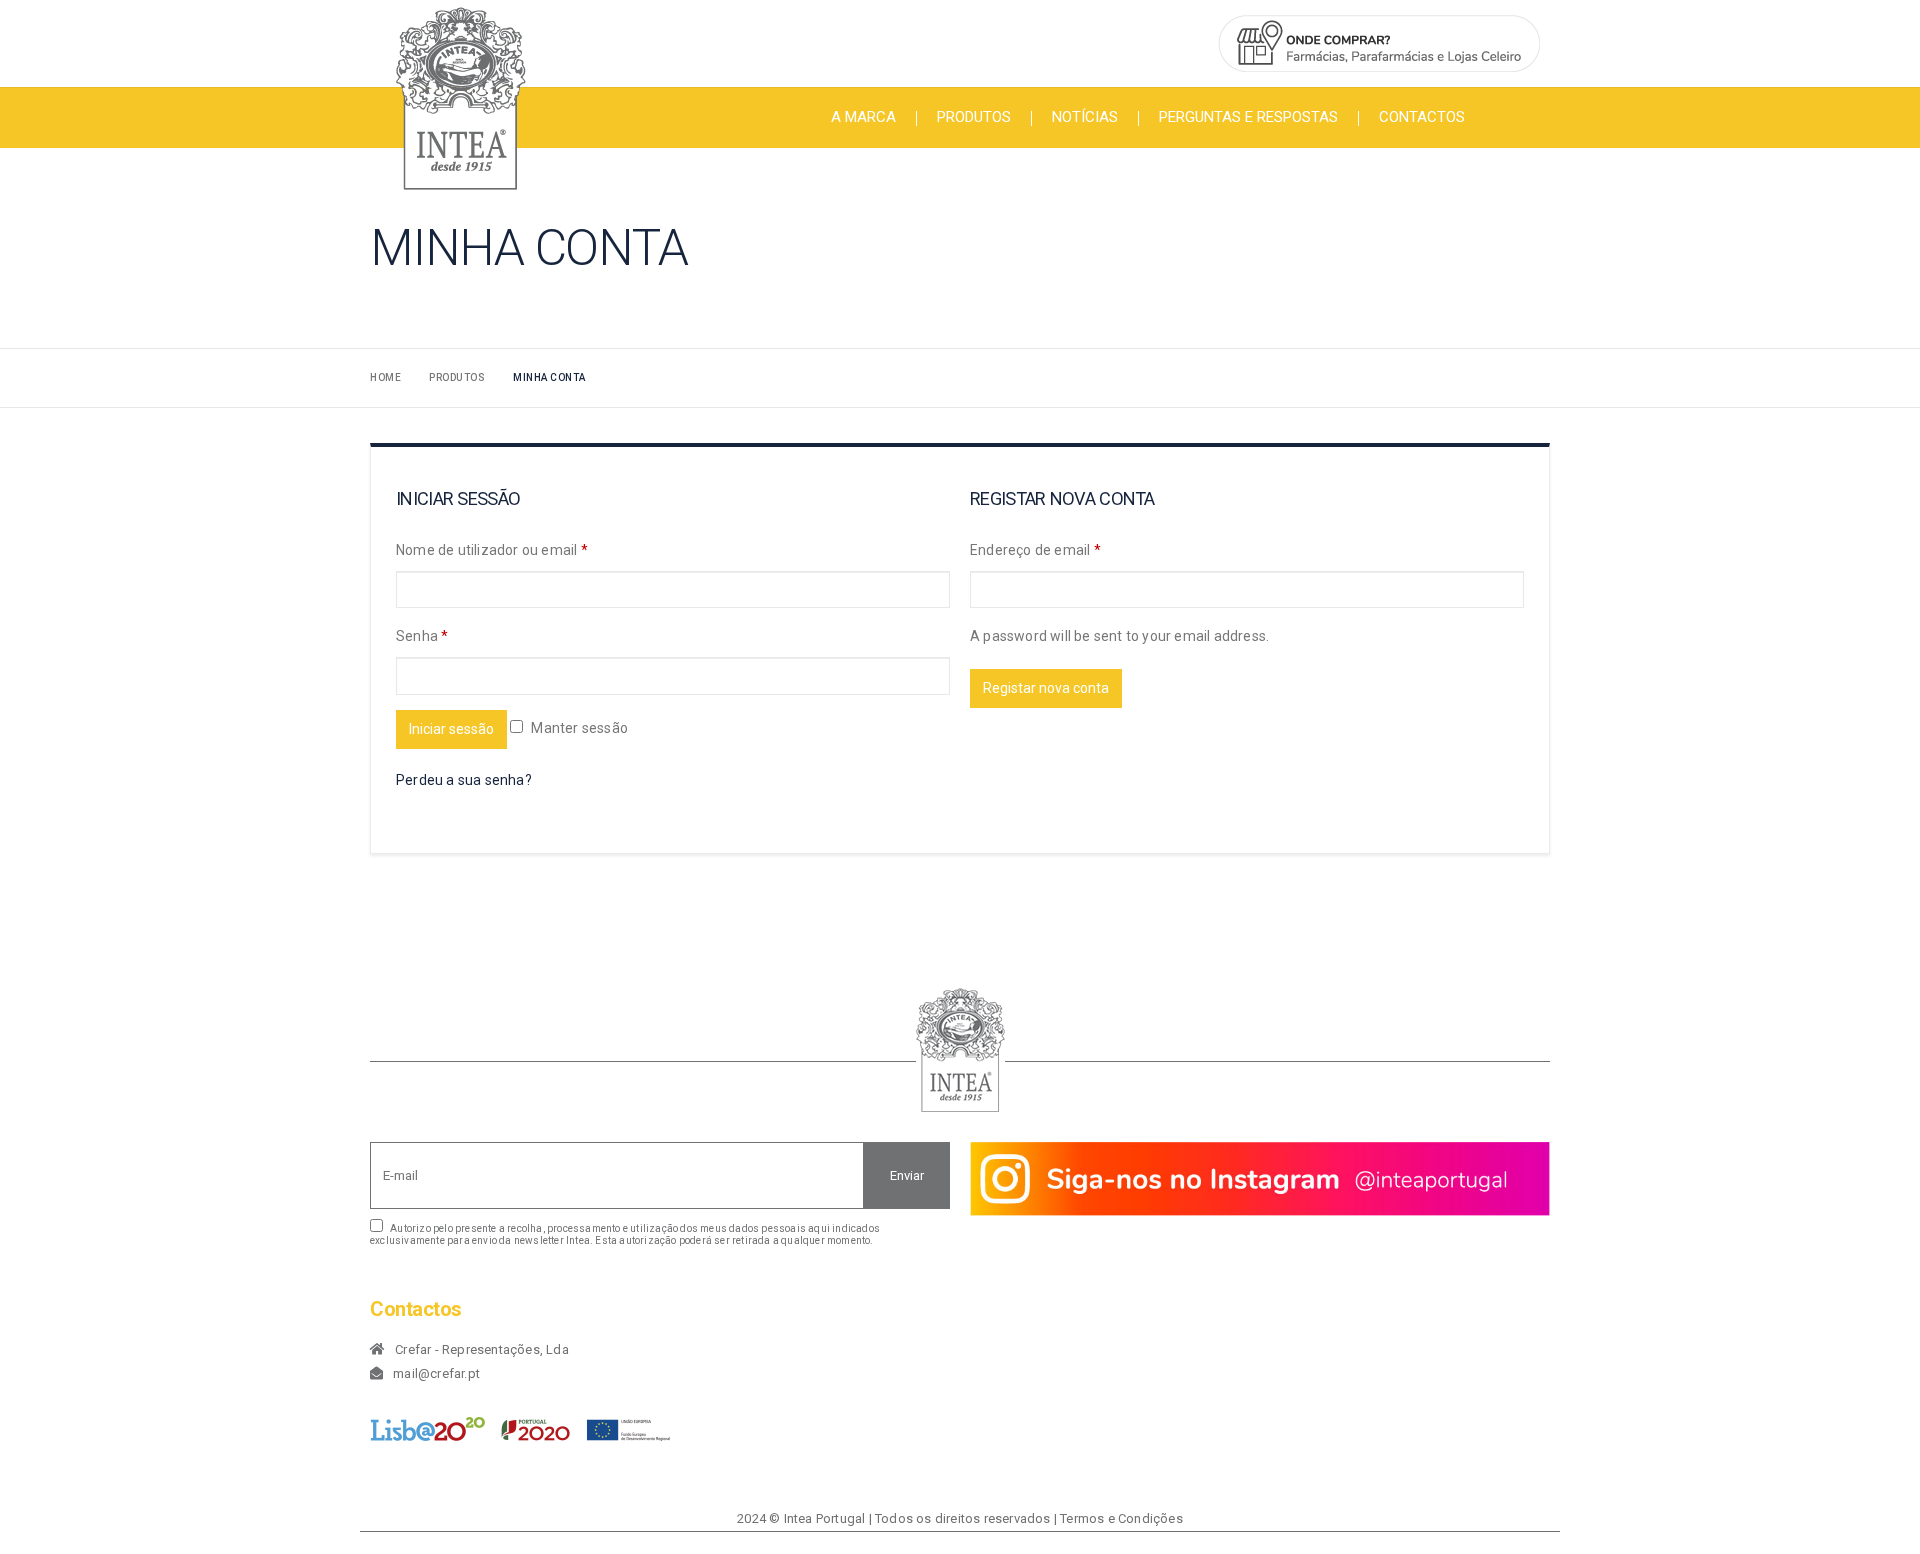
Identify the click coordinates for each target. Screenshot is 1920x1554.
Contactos (1422, 117)
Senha (422, 636)
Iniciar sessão (451, 729)
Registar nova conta (1046, 688)
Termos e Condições (1121, 1518)
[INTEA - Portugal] (460, 98)
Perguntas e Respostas (1248, 117)
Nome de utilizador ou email (492, 550)
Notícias (1085, 117)
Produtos (974, 117)
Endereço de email (1035, 550)
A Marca (863, 117)
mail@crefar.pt (436, 1373)
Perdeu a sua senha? (464, 780)
